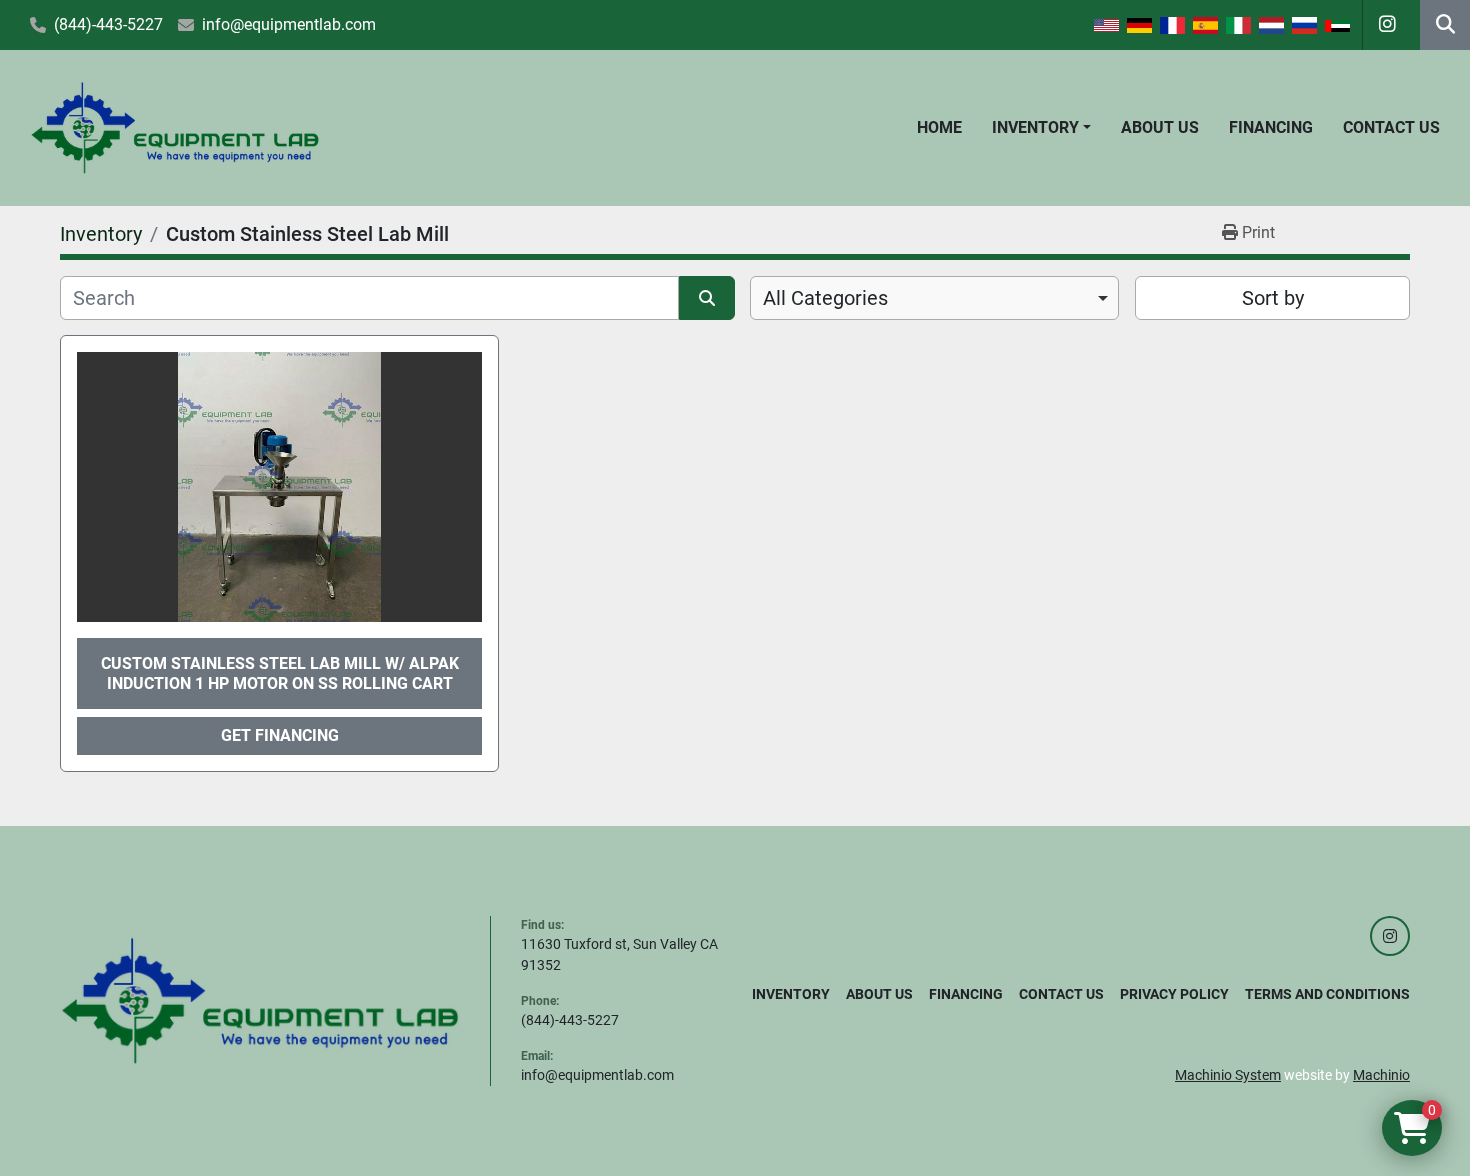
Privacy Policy (1174, 994)
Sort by (1273, 298)
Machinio (1381, 1075)
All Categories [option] (825, 298)
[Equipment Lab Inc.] (260, 1000)
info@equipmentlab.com (289, 24)
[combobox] (934, 298)
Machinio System (1228, 1075)
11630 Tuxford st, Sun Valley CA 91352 (619, 954)
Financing (1271, 127)
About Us (1160, 127)
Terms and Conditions (1327, 994)
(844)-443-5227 (108, 24)
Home (939, 127)
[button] (1041, 128)
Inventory (1035, 127)
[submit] (707, 298)
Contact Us (1391, 127)
